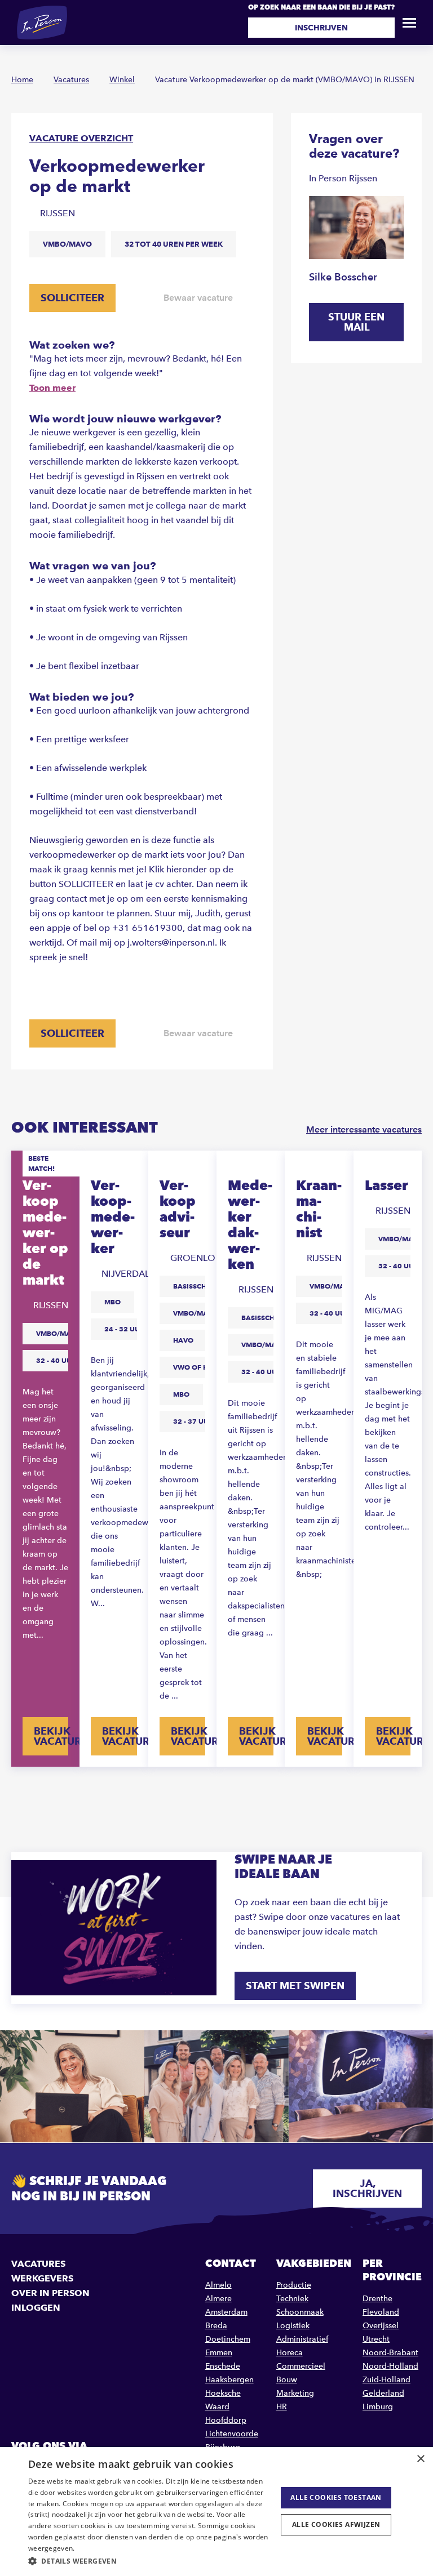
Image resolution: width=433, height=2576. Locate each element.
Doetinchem (228, 2339)
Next (415, 1792)
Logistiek (293, 2326)
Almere (218, 2299)
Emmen (219, 2353)
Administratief (302, 2339)
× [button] (420, 2459)
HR (282, 2407)
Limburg (378, 2407)
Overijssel (381, 2326)
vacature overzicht (81, 138)
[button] (149, 2561)
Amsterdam (226, 2312)
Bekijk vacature (51, 1736)
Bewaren (129, 1167)
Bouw (287, 2380)
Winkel (122, 80)
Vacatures (71, 80)
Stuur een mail (356, 322)
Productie (294, 2285)
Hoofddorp (226, 2420)
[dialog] (216, 2512)
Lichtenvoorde (232, 2434)
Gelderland (383, 2393)
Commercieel (301, 2366)
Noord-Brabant (390, 2353)
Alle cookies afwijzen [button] (336, 2524)
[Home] (42, 23)
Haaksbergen (229, 2380)
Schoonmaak (300, 2312)
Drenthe (377, 2299)
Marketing (295, 2393)
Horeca (290, 2353)
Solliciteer (72, 298)
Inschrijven (321, 28)
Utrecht (376, 2339)
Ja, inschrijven (367, 2188)
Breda (216, 2326)
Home (22, 80)
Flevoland (381, 2312)
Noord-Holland (390, 2366)
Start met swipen (295, 1986)
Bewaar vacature (198, 298)
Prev (18, 1792)
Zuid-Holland (386, 2380)
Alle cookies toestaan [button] (336, 2497)
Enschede (223, 2366)
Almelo (218, 2285)
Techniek (292, 2299)
